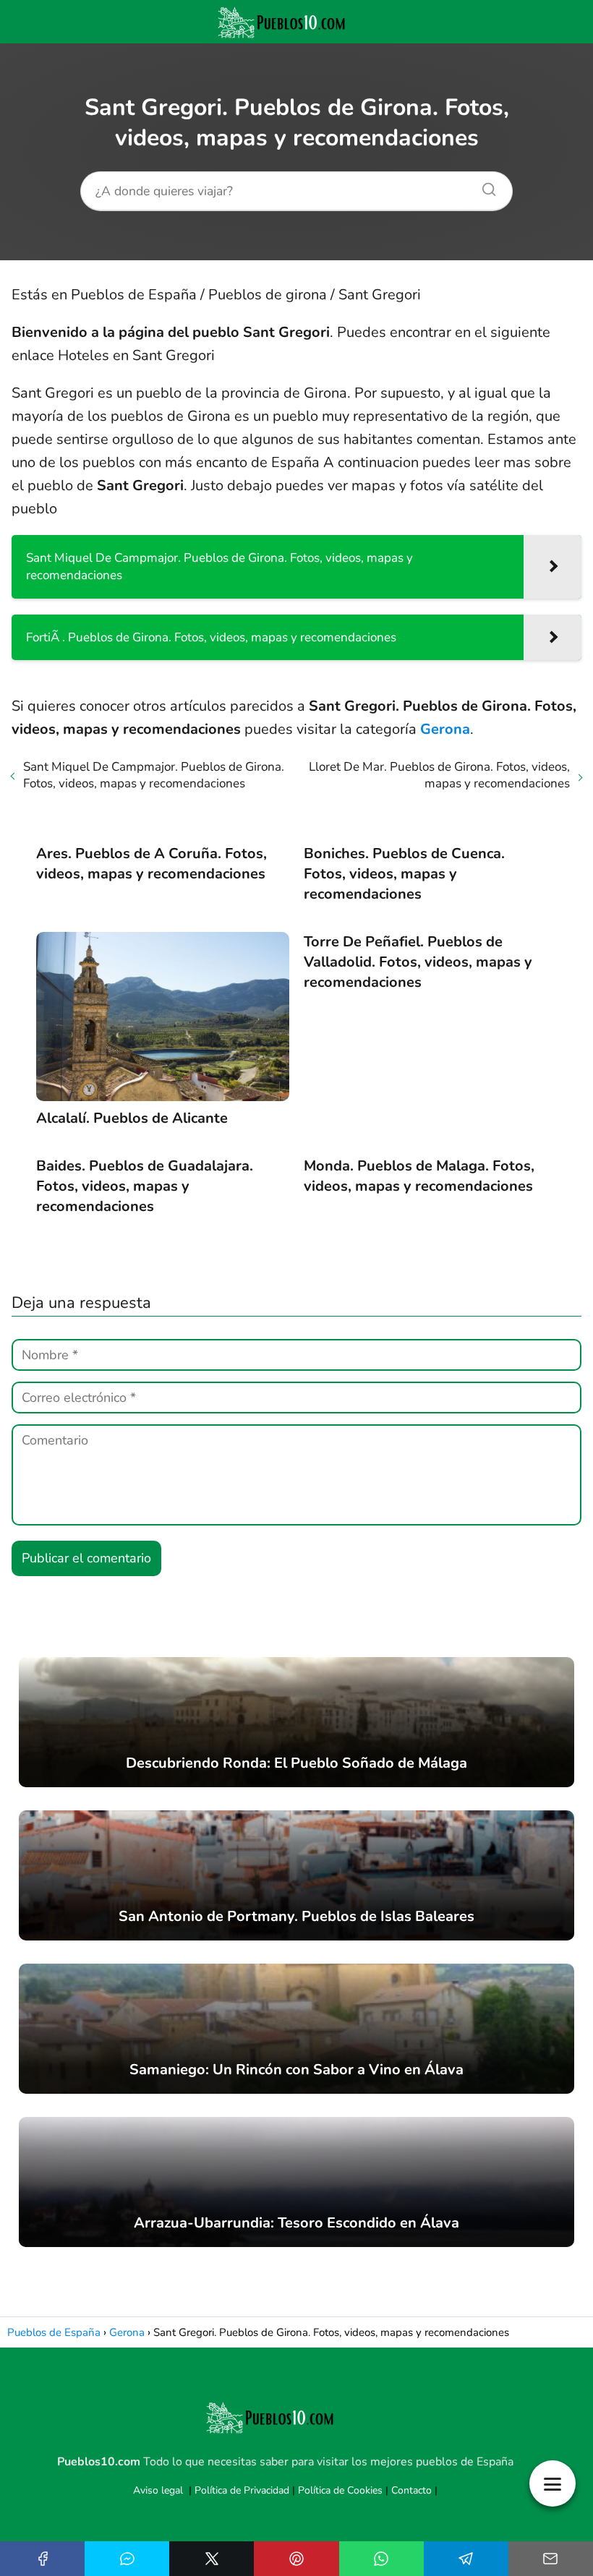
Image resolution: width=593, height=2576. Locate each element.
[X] (212, 2559)
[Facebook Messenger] (127, 2559)
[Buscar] (484, 186)
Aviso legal (158, 2490)
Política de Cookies (340, 2490)
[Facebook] (42, 2559)
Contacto (411, 2490)
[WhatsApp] (381, 2559)
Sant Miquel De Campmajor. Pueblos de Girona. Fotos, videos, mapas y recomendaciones (154, 775)
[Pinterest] (296, 2559)
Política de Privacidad (242, 2490)
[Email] (551, 2559)
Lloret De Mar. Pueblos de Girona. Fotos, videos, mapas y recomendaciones (439, 775)
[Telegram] (466, 2559)
